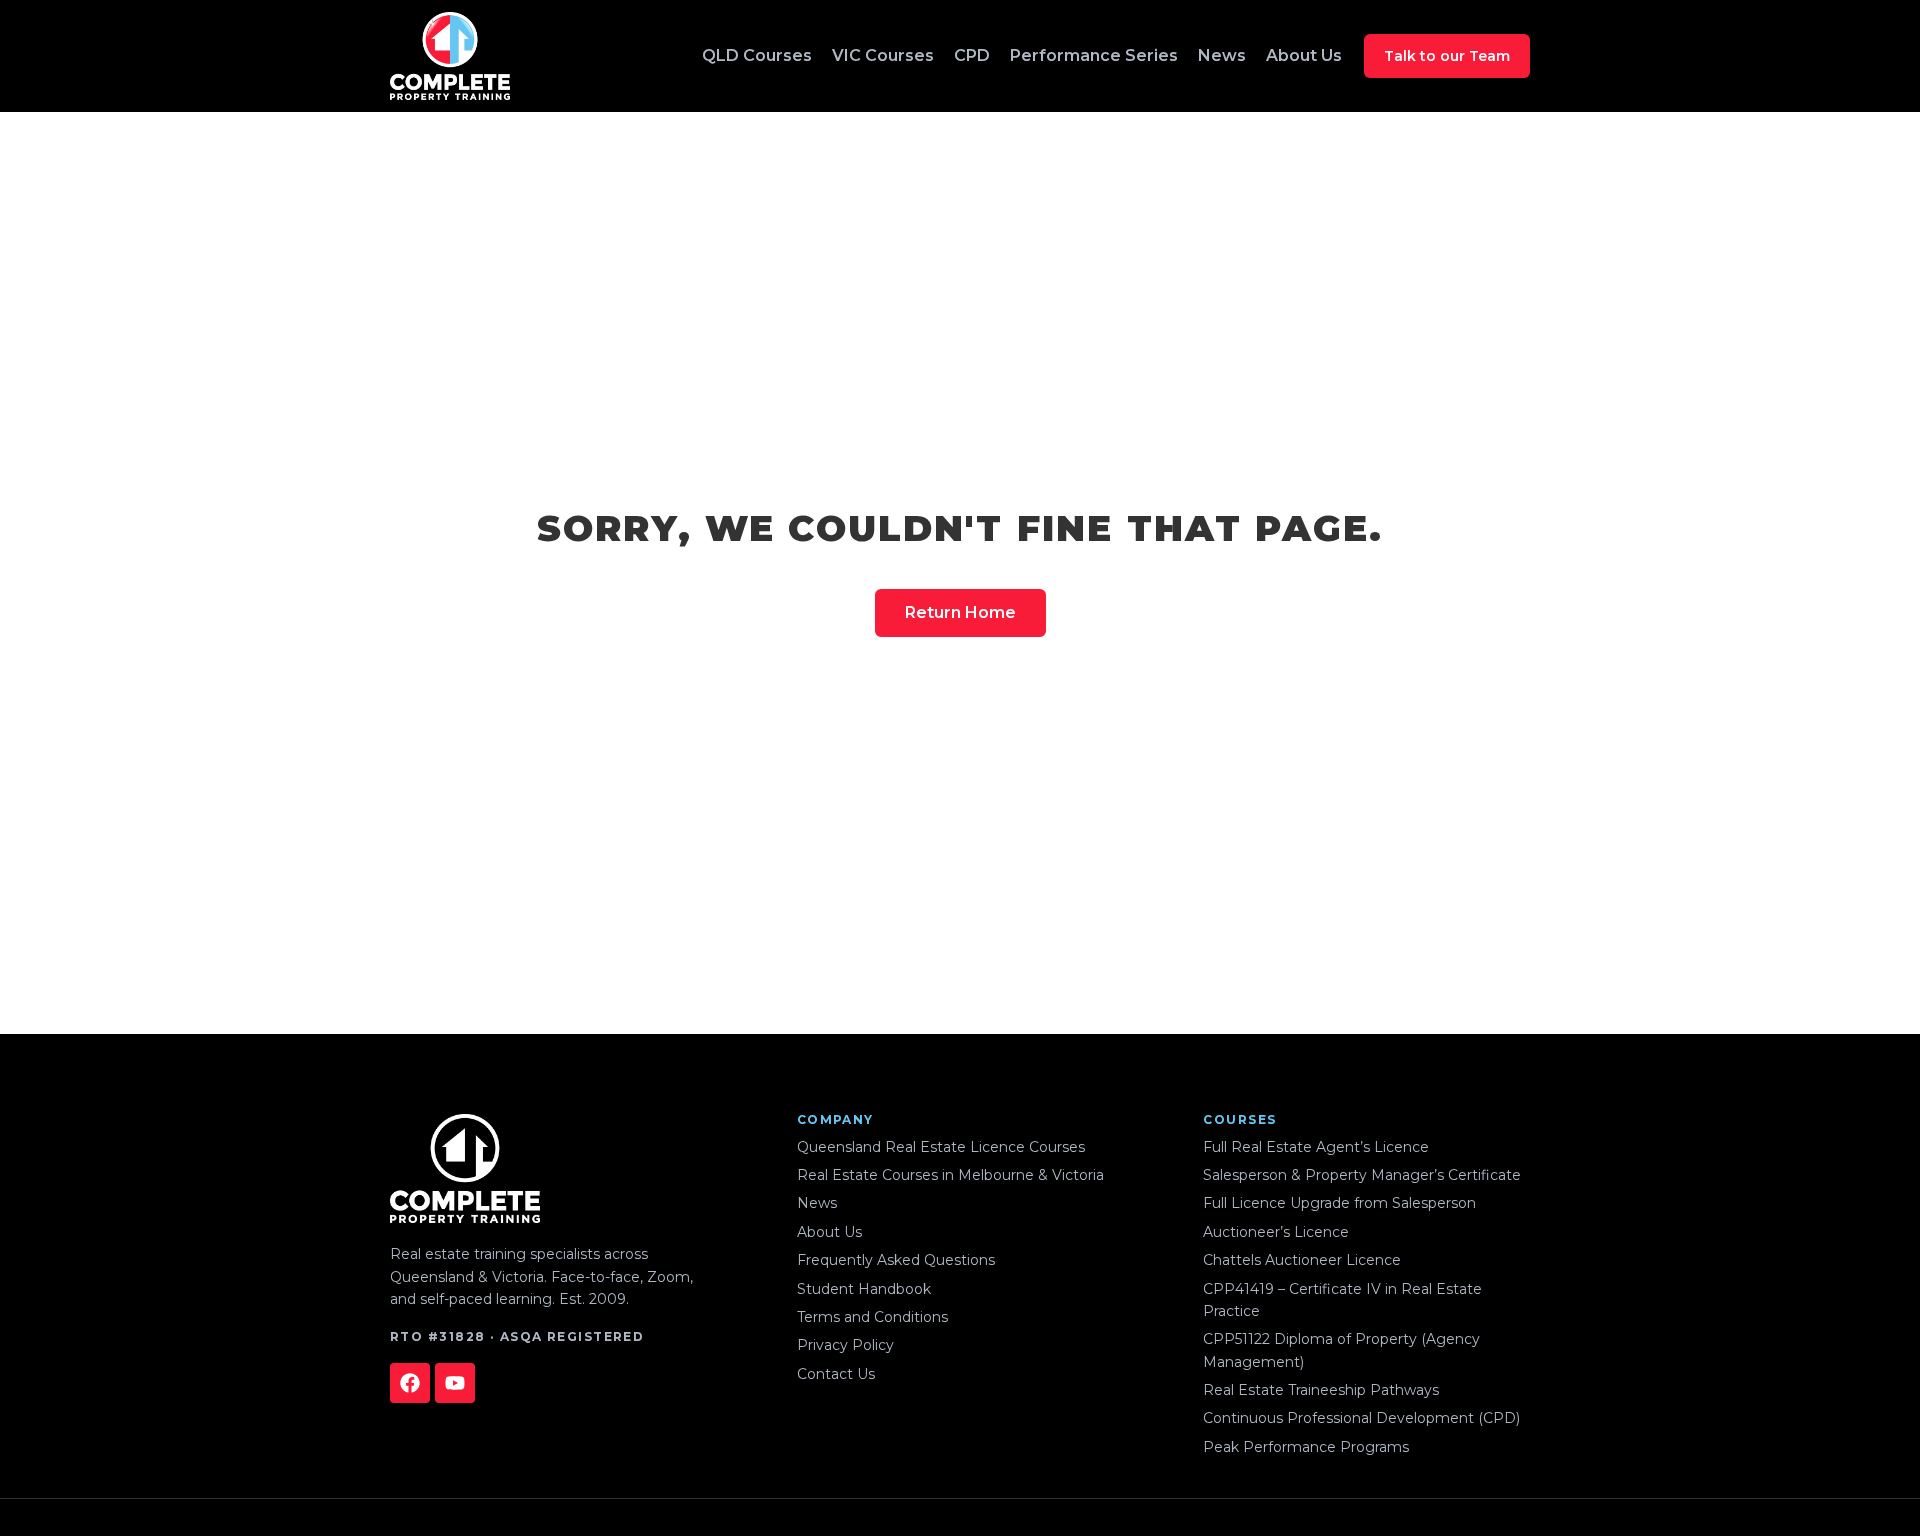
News (1222, 55)
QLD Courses (757, 55)
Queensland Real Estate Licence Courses (941, 1147)
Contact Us (836, 1374)
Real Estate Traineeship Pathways (1321, 1390)
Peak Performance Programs (1306, 1447)
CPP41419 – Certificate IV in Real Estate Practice (1342, 1300)
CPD (972, 55)
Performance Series (1094, 55)
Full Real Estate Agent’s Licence (1316, 1147)
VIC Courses (883, 55)
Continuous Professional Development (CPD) (1361, 1418)
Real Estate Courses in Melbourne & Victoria (950, 1175)
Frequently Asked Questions (896, 1260)
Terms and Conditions (872, 1317)
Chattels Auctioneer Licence (1302, 1260)
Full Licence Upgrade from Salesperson (1339, 1203)
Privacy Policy (845, 1345)
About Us (1304, 55)
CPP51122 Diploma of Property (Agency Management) (1341, 1350)
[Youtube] (455, 1383)
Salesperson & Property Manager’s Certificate (1362, 1175)
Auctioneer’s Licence (1276, 1232)
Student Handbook (864, 1289)
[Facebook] (410, 1383)
